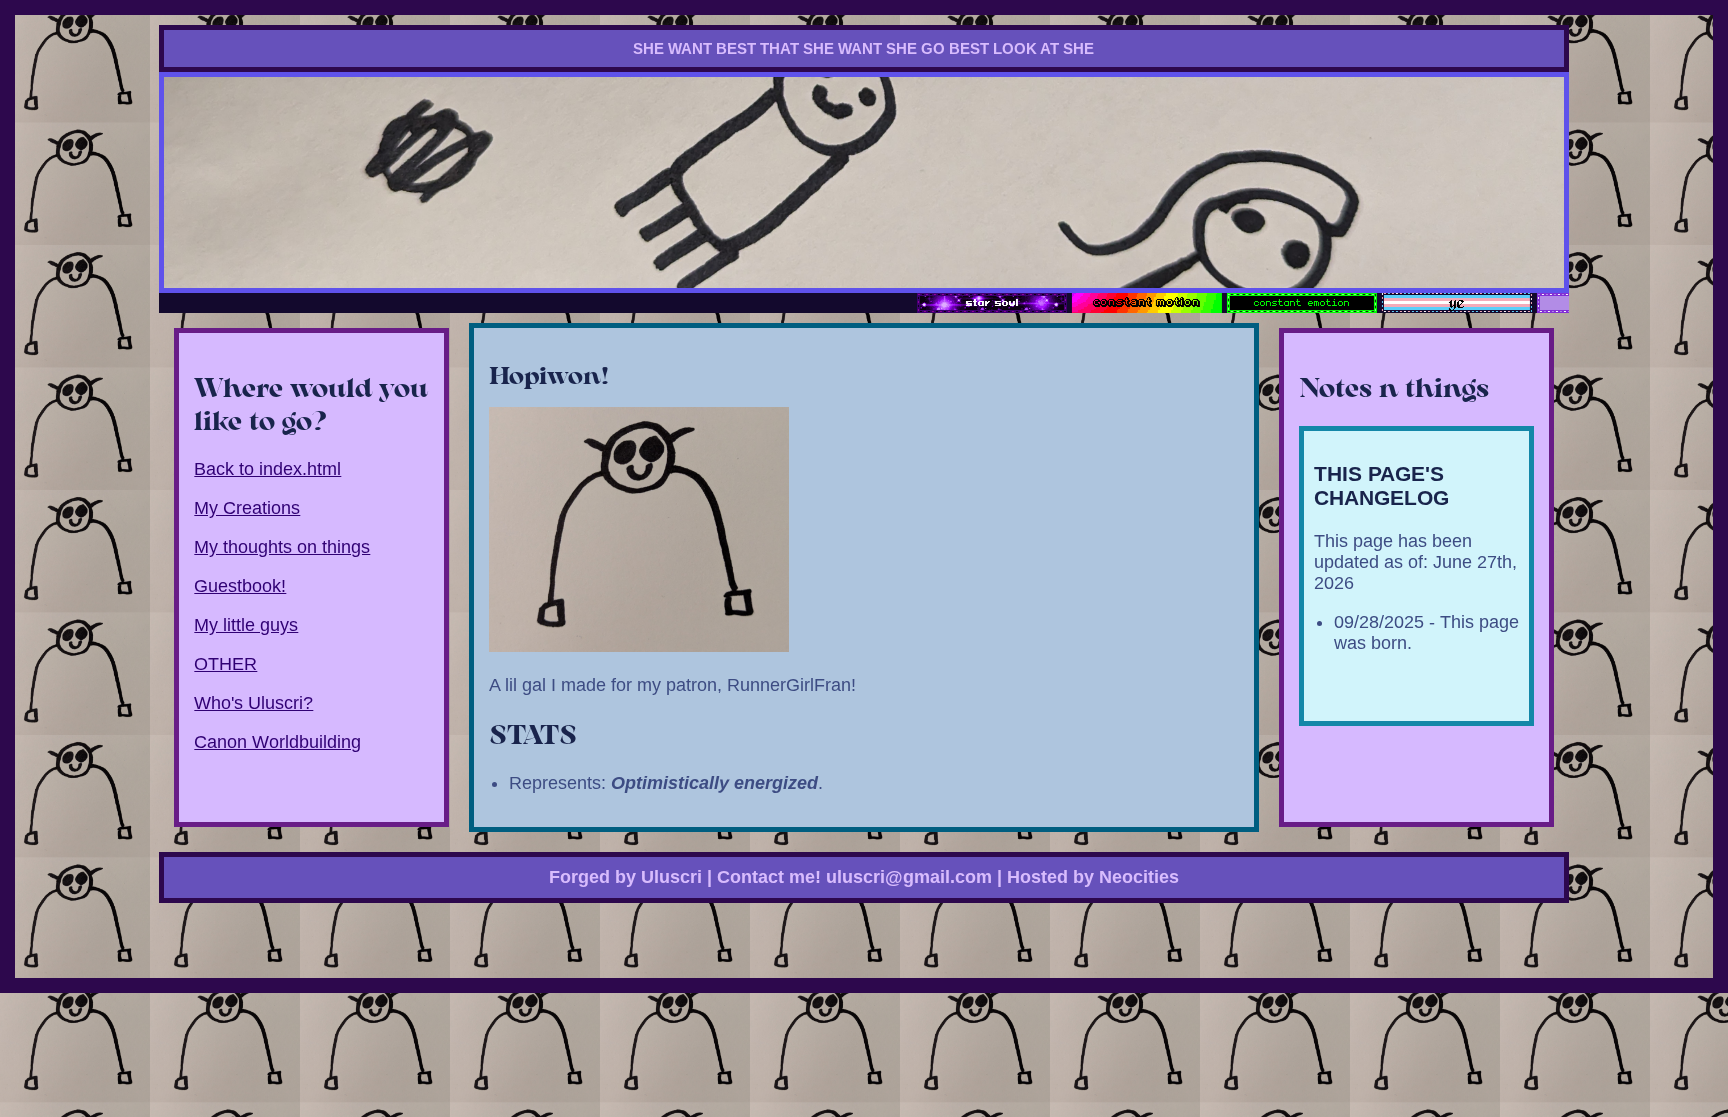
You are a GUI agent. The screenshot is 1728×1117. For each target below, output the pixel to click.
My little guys (246, 625)
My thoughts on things (282, 547)
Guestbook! (240, 586)
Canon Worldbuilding (277, 742)
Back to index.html (267, 469)
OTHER (225, 664)
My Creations (247, 508)
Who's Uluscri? (253, 703)
